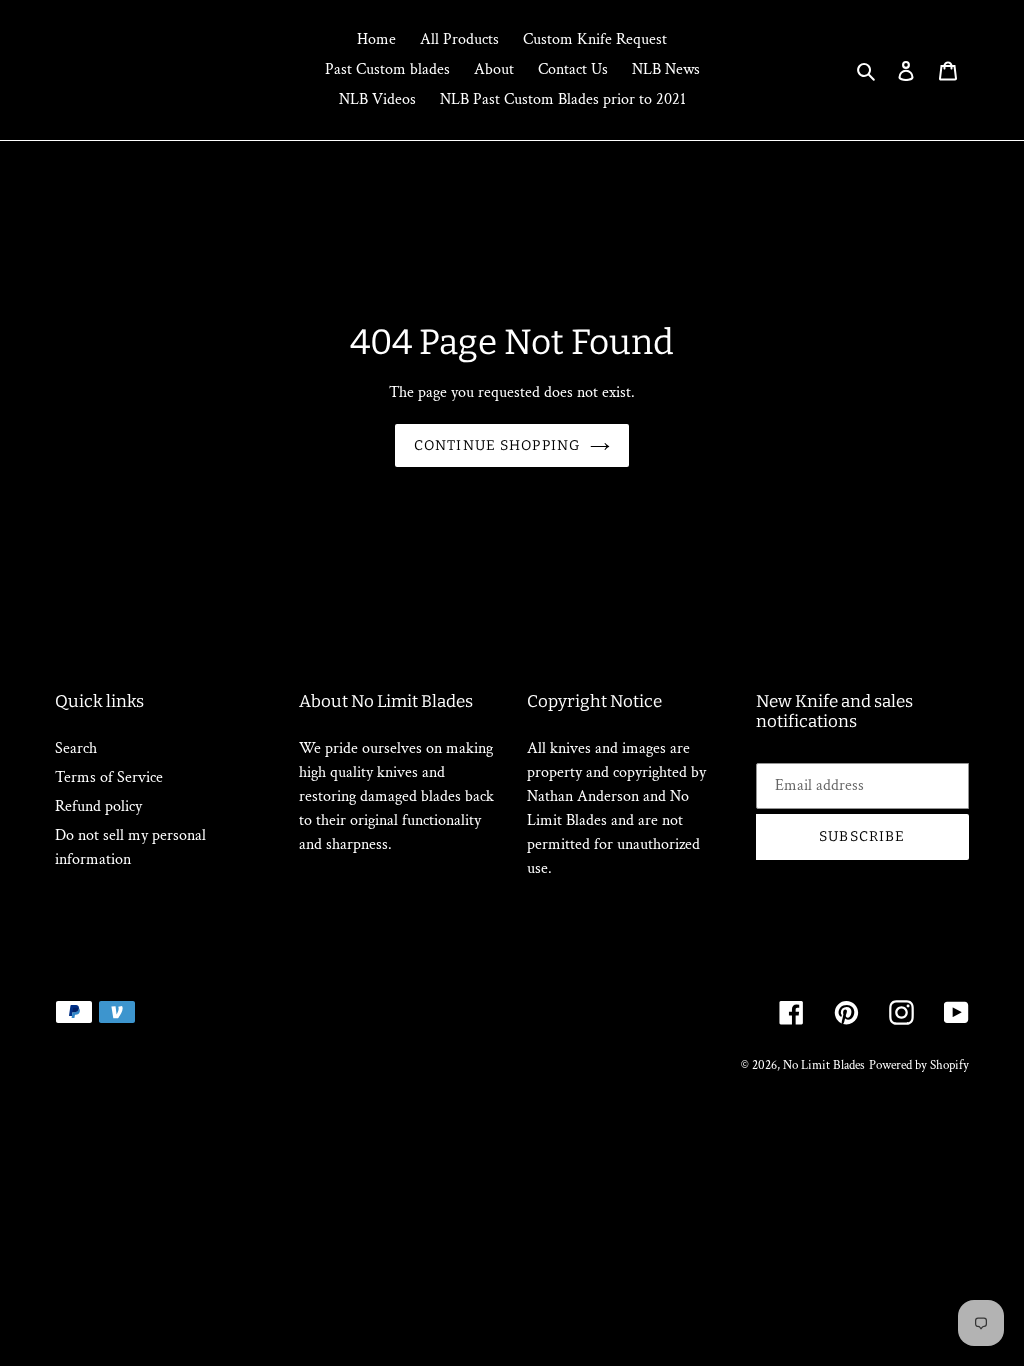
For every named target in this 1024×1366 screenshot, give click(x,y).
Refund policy (98, 806)
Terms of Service (109, 777)
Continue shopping (497, 445)
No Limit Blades (824, 1065)
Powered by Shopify (919, 1065)
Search (76, 748)
